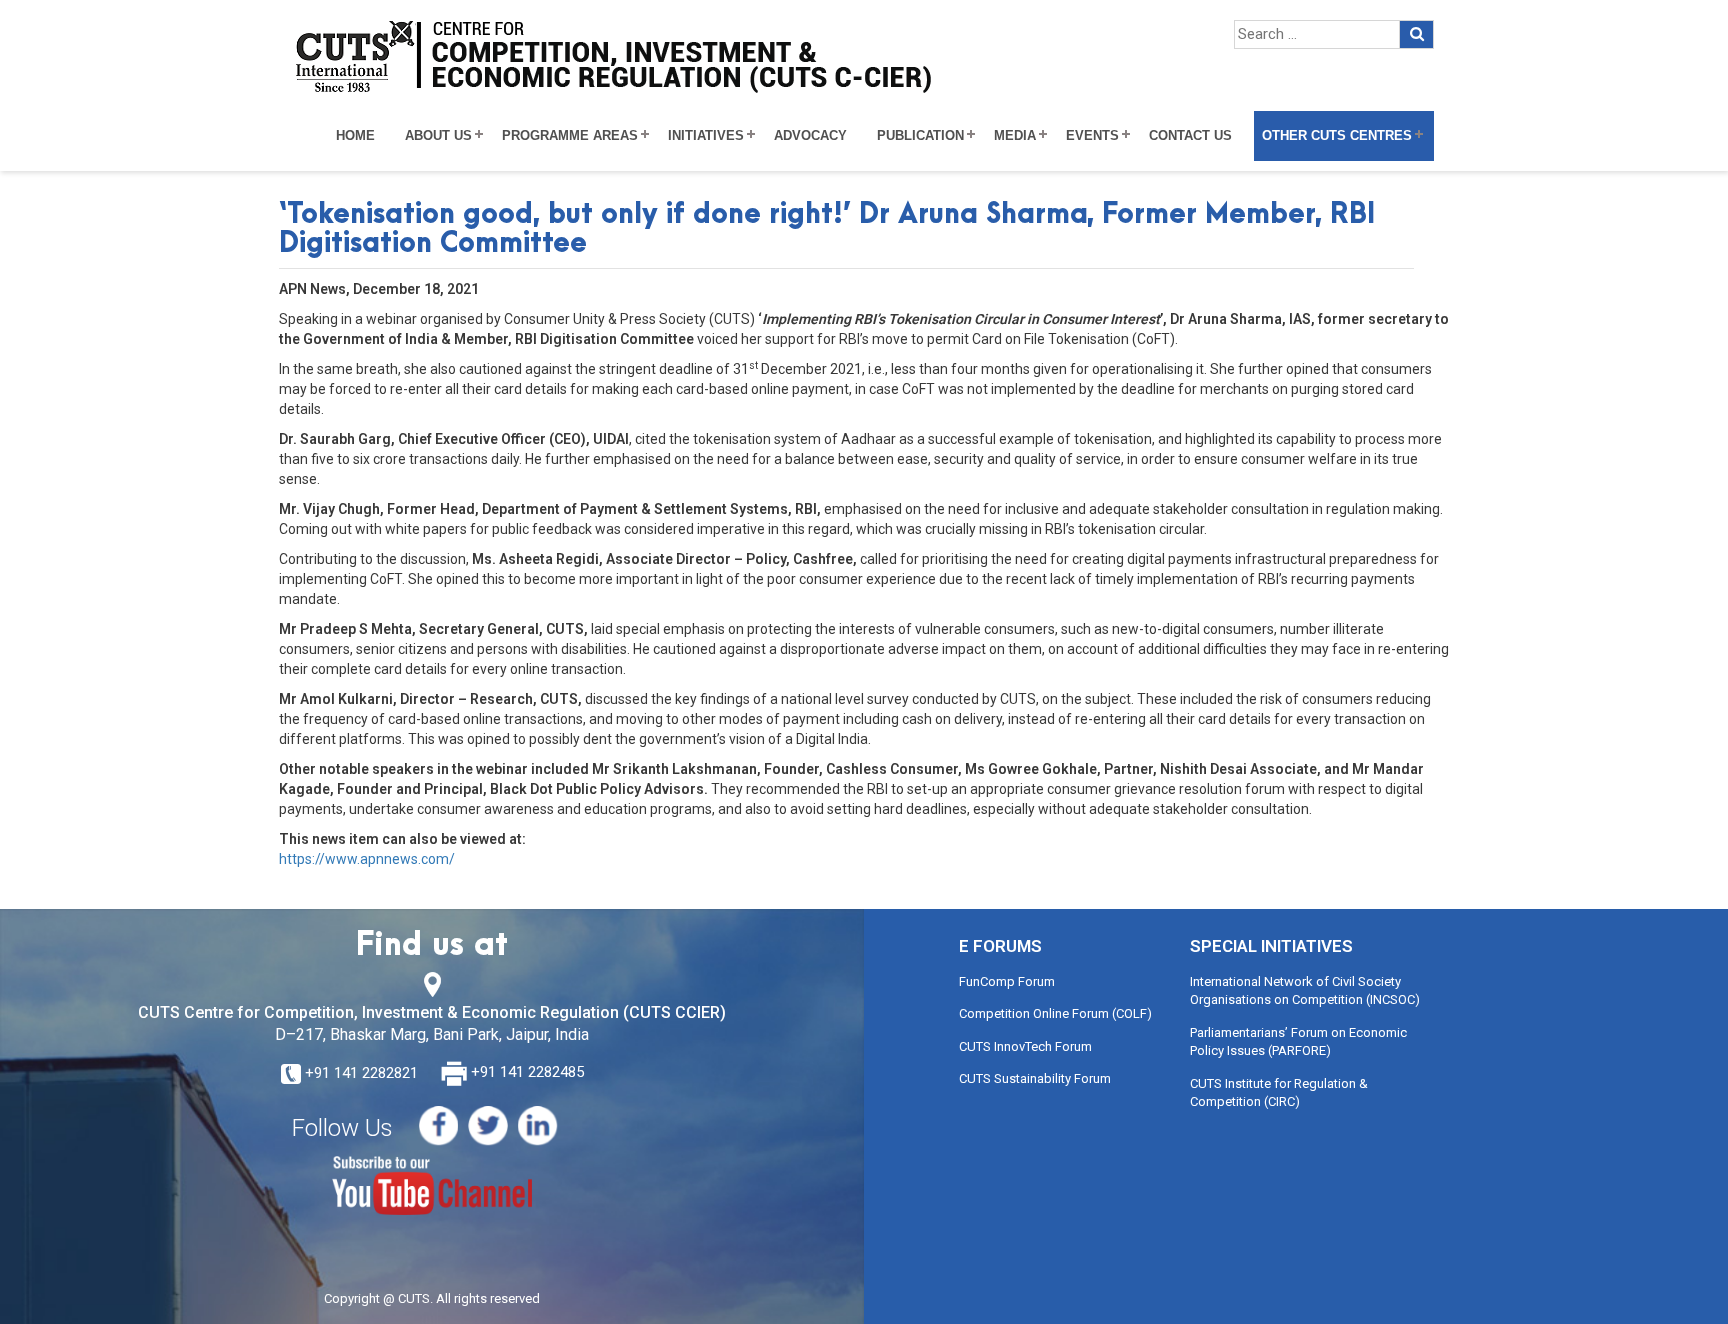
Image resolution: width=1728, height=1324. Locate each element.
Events (1092, 136)
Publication (920, 136)
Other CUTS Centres (1337, 136)
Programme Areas (570, 136)
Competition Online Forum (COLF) (1055, 1013)
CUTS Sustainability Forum (1035, 1078)
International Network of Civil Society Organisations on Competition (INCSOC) (1305, 991)
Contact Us (1190, 136)
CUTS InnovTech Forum (1025, 1046)
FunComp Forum (1007, 981)
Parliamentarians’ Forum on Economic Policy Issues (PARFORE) (1298, 1042)
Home (355, 136)
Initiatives (706, 136)
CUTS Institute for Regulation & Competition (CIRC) (1279, 1093)
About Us (438, 136)
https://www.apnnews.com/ (367, 859)
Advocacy (810, 136)
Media (1015, 136)
